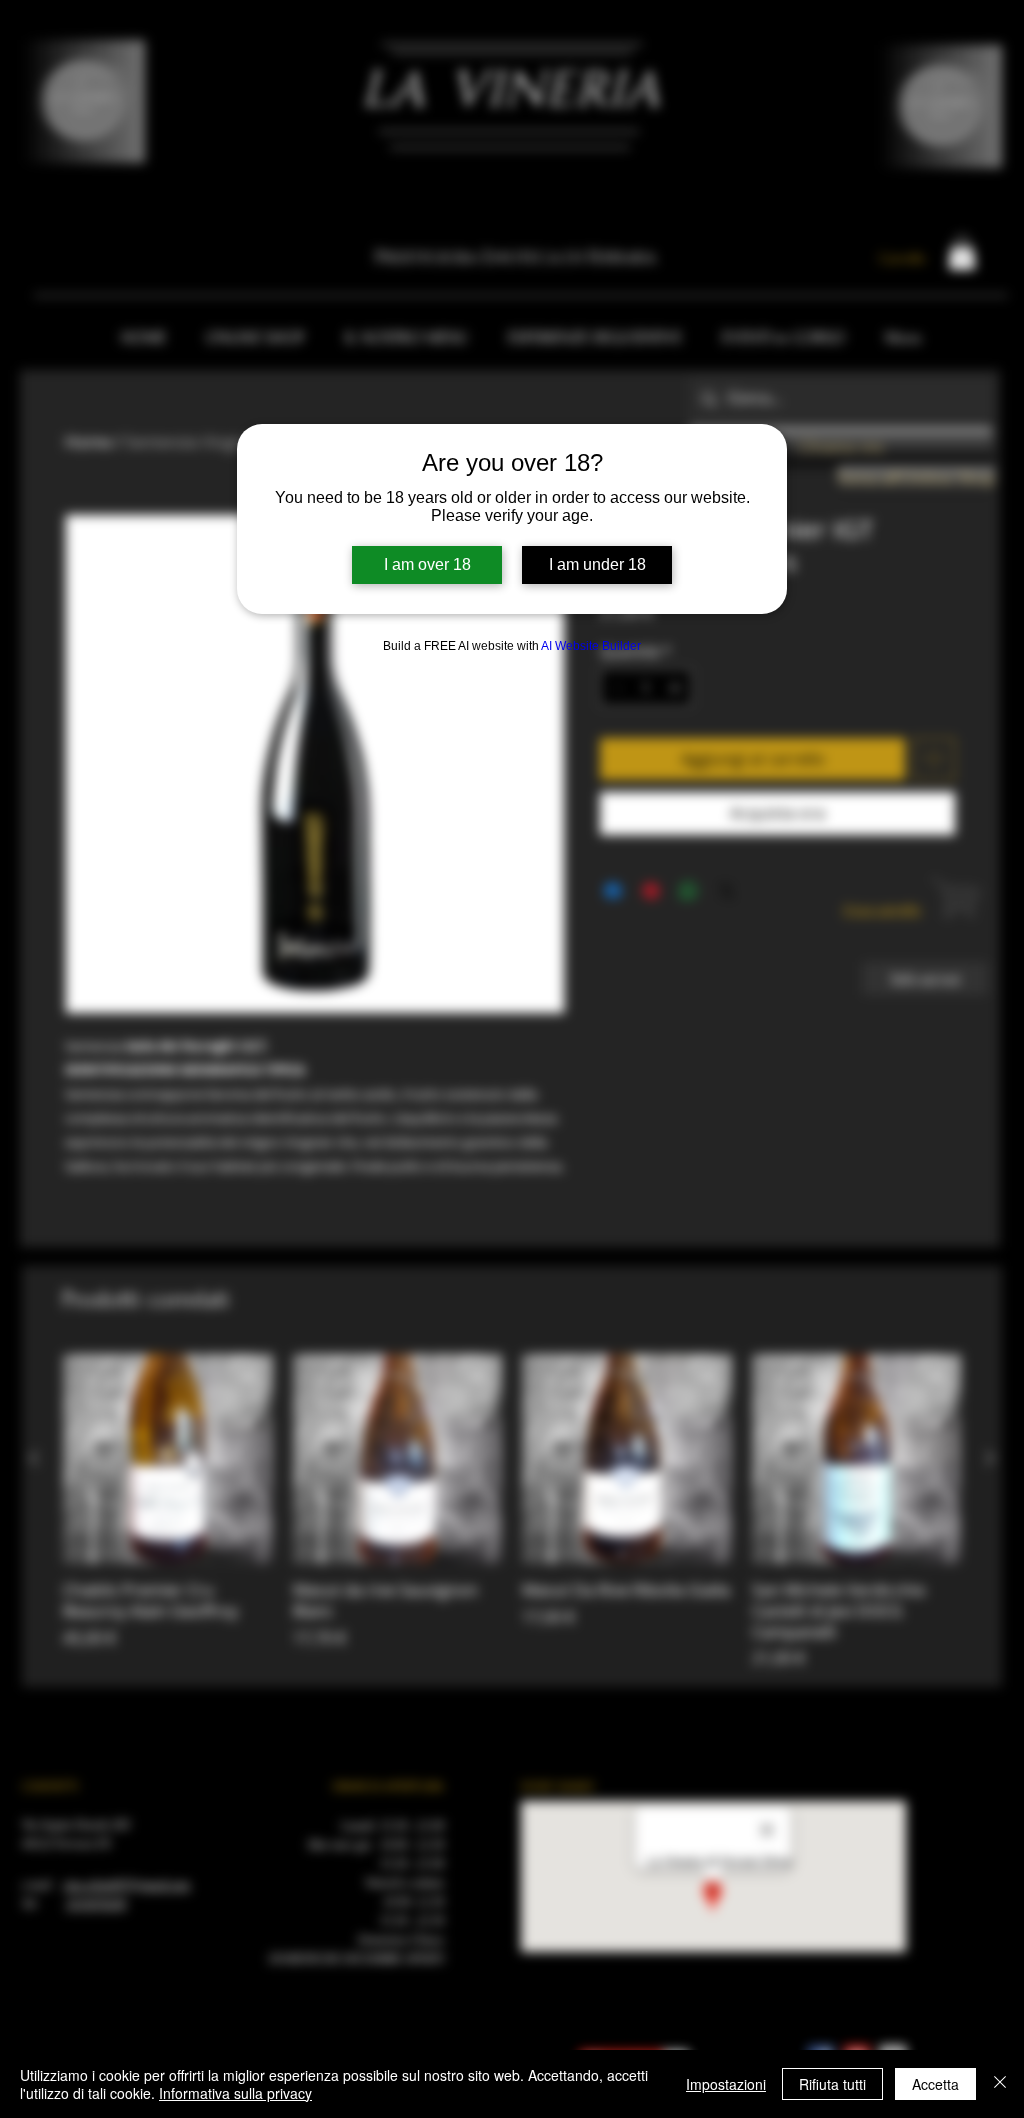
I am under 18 (597, 564)
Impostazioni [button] (726, 2084)
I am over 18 (427, 564)
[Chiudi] (1000, 2084)
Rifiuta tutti (832, 2084)
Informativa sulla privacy (235, 2093)
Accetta (935, 2084)
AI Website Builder (591, 646)
